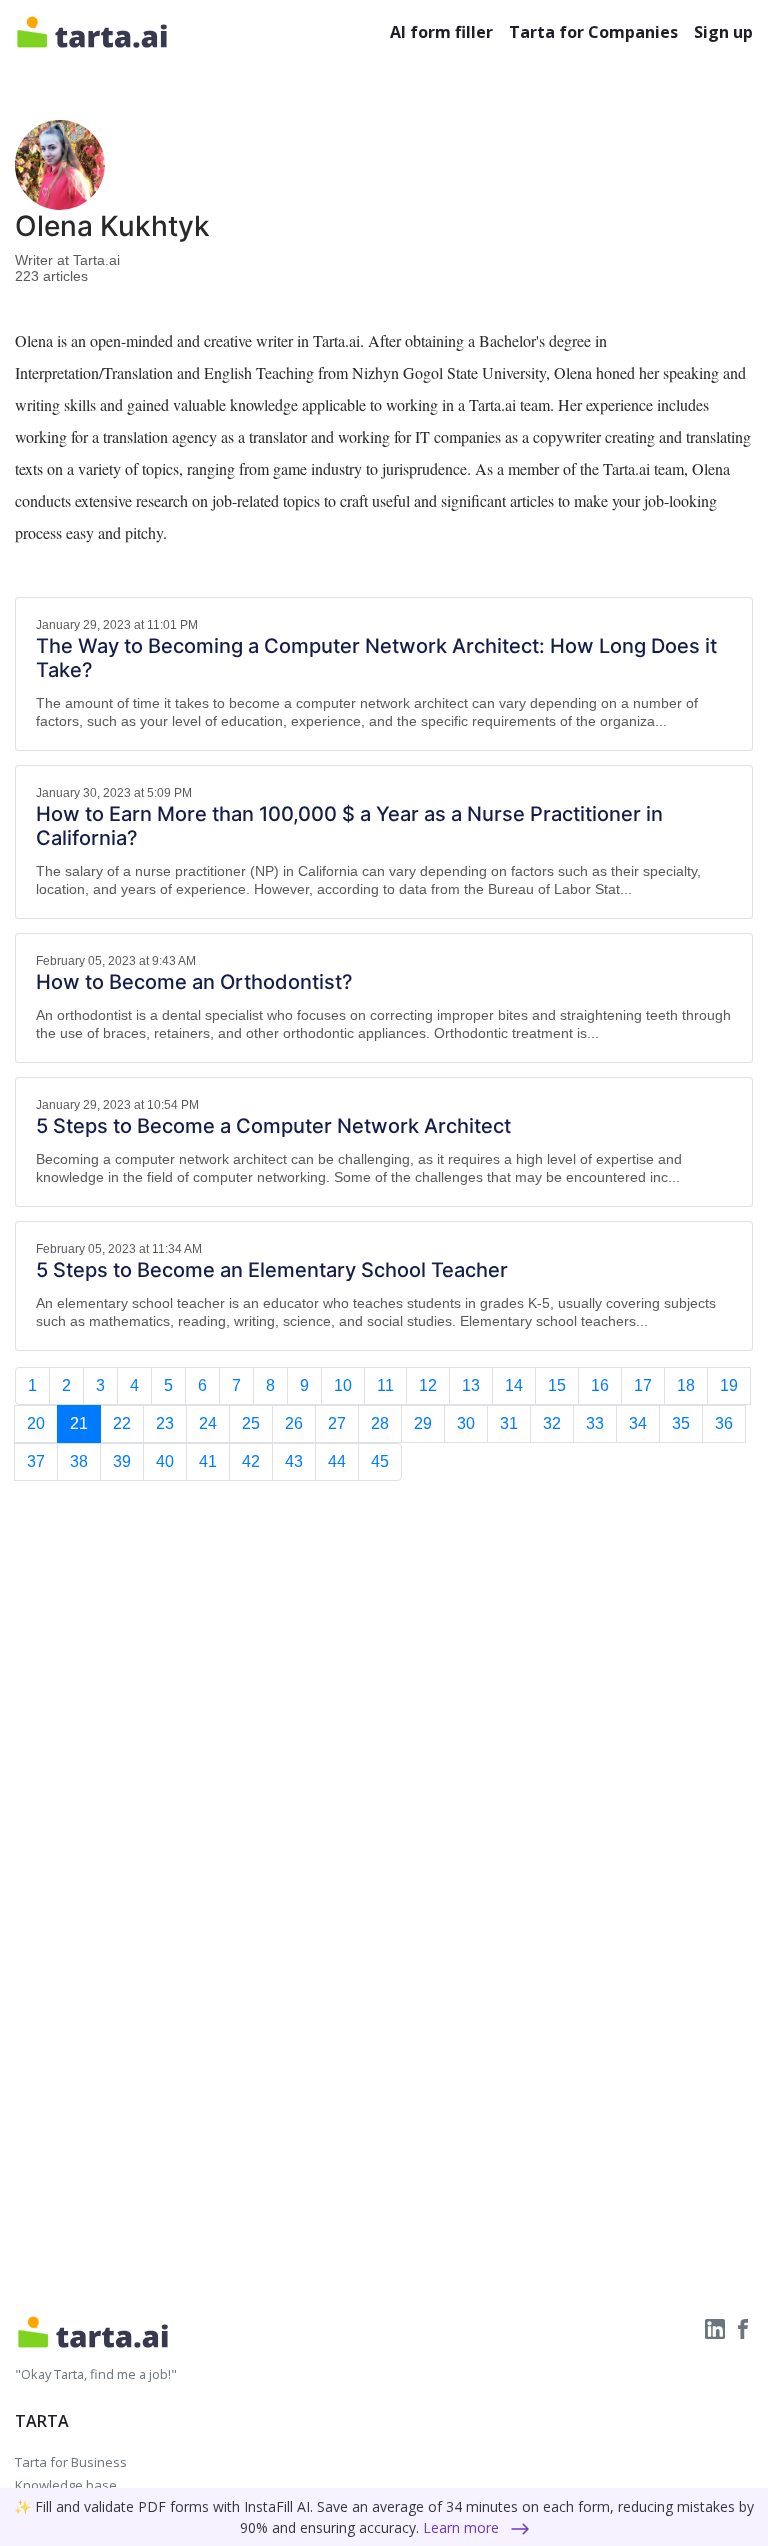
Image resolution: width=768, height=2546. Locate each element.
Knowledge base (66, 2485)
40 (165, 1461)
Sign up (723, 32)
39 (122, 1461)
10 (343, 1385)
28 (380, 1423)
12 (428, 1385)
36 (724, 1423)
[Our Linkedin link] (717, 2327)
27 (337, 1423)
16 (600, 1385)
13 (471, 1385)
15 (557, 1385)
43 (294, 1461)
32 (552, 1423)
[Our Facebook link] (743, 2327)
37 (36, 1461)
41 (208, 1461)
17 (643, 1385)
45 (380, 1461)
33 (595, 1423)
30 (466, 1423)
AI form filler (441, 32)
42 (251, 1461)
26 (294, 1423)
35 (681, 1423)
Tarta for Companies (593, 32)
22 (122, 1423)
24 (208, 1423)
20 (36, 1423)
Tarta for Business (71, 2462)
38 (79, 1461)
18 (686, 1385)
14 (514, 1385)
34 (638, 1423)
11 (385, 1385)
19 (729, 1385)
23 (165, 1423)
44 (337, 1461)
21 (79, 1423)
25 (251, 1423)
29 (423, 1423)
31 (509, 1423)
